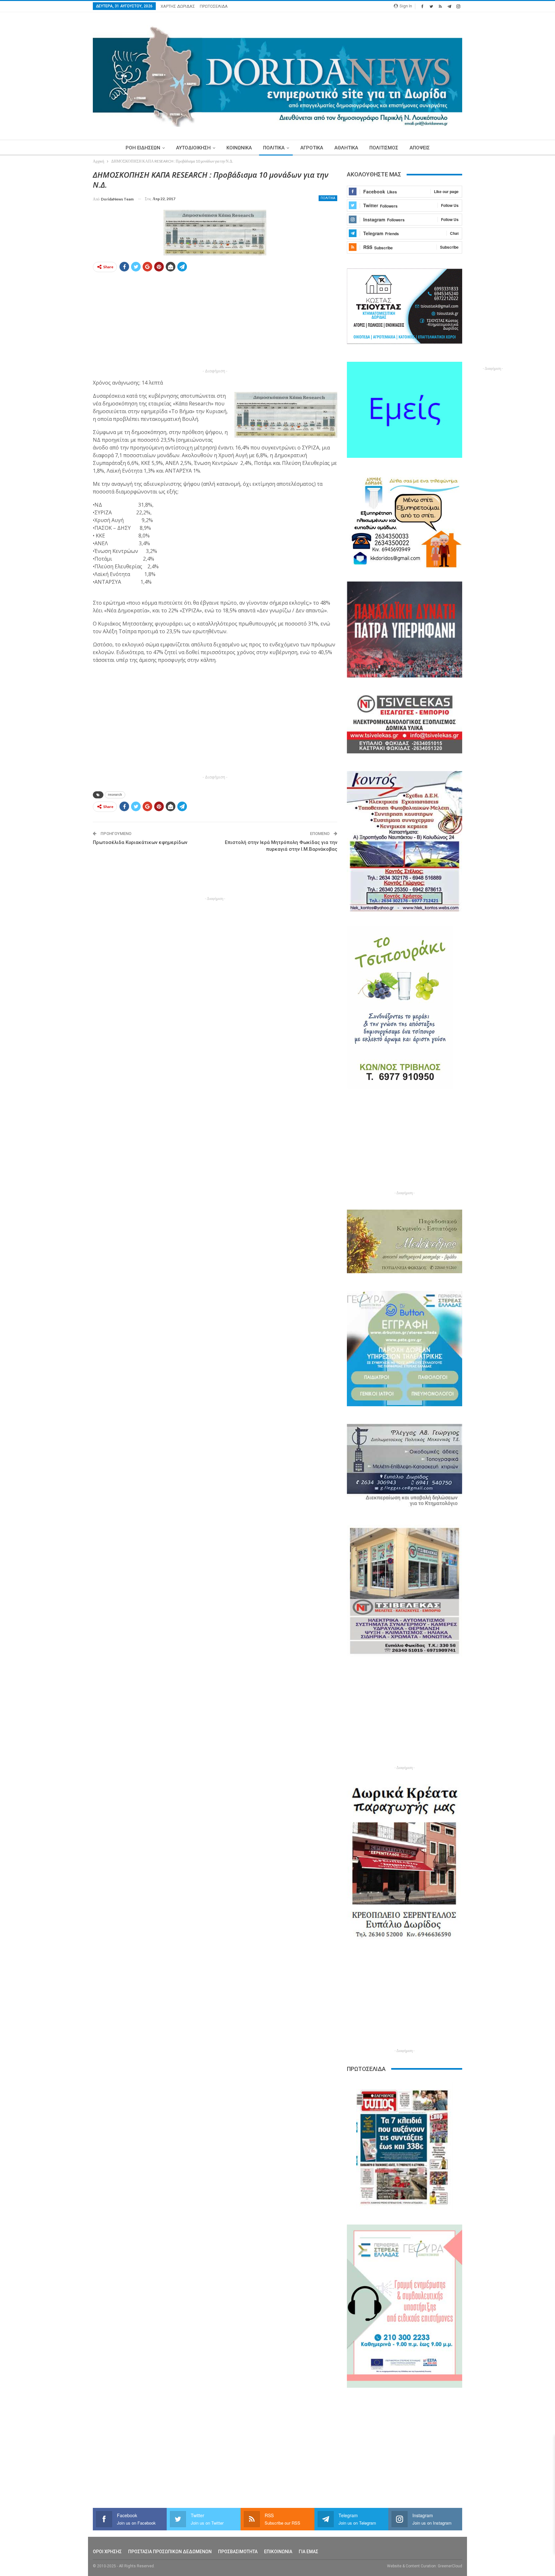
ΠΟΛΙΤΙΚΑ (274, 148)
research (115, 795)
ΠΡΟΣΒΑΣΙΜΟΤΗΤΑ (238, 2552)
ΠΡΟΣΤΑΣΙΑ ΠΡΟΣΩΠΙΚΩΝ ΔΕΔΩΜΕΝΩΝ (170, 2552)
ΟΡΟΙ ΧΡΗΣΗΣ (107, 2552)
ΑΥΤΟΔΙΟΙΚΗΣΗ (193, 148)
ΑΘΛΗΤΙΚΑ (346, 148)
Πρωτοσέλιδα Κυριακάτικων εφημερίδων (140, 842)
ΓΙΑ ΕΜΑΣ (308, 2552)
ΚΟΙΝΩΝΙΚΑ (239, 148)
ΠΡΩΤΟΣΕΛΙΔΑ (214, 6)
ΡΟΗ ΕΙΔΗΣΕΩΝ (143, 148)
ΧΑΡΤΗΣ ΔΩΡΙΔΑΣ (178, 6)
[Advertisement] (63, 266)
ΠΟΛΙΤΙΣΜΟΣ (384, 148)
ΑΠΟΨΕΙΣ (420, 148)
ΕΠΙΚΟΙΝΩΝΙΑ (278, 2552)
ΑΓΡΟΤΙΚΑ (312, 148)
